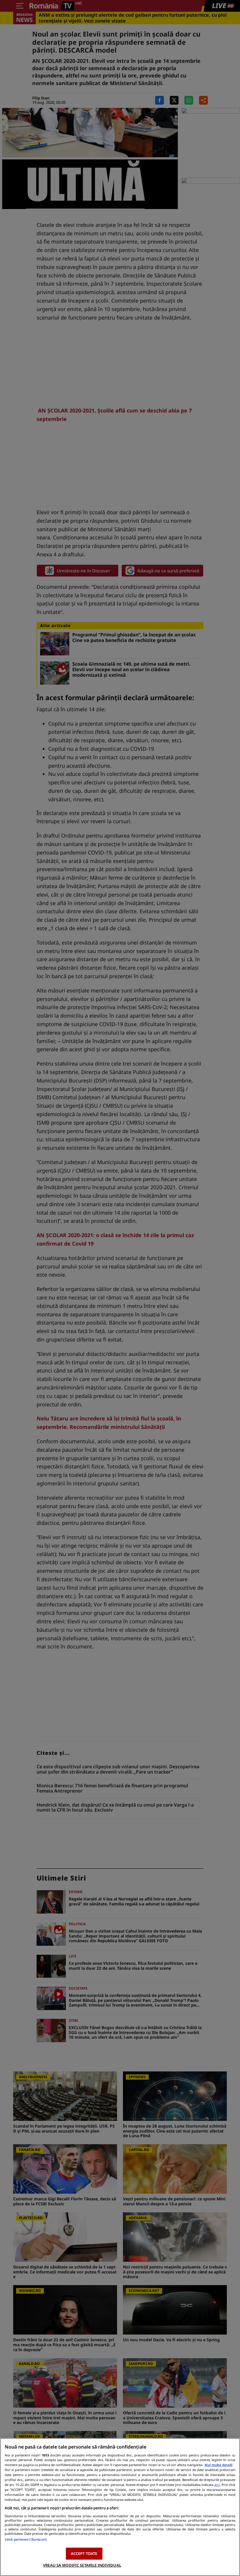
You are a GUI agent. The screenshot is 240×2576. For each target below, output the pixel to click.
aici (217, 2485)
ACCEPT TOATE (84, 2553)
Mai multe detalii (218, 2465)
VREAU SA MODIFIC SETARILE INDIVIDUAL (82, 2565)
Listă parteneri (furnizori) (26, 2539)
